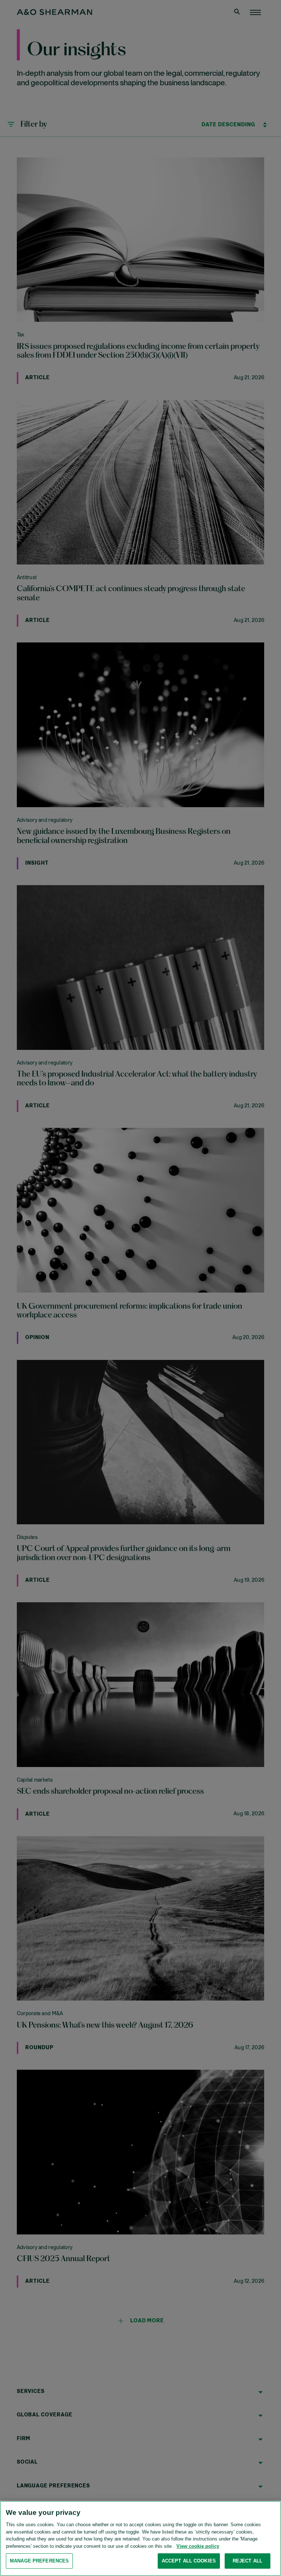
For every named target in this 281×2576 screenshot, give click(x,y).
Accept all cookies (189, 2561)
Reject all (248, 2561)
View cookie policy (198, 2546)
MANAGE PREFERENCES (39, 2561)
